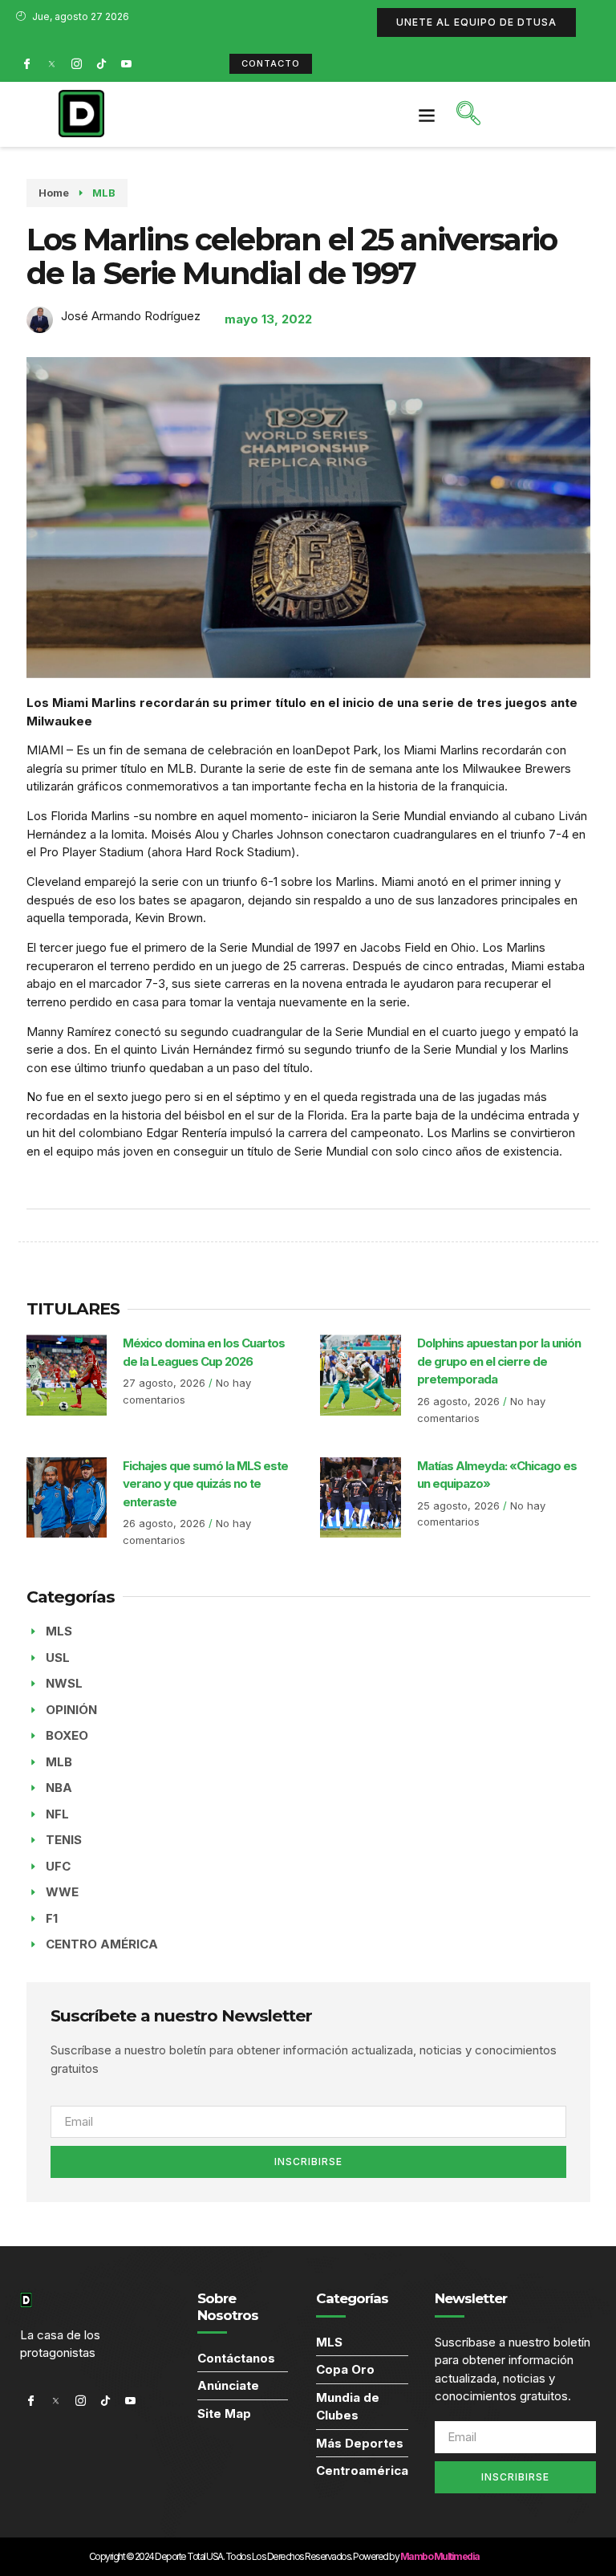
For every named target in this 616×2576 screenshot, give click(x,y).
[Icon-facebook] (26, 63)
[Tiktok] (101, 63)
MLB (104, 193)
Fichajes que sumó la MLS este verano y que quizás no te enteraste (205, 1484)
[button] (427, 114)
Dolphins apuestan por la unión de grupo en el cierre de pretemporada (499, 1361)
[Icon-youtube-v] (126, 63)
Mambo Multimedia (440, 2556)
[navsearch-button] (468, 115)
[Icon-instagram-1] (76, 63)
